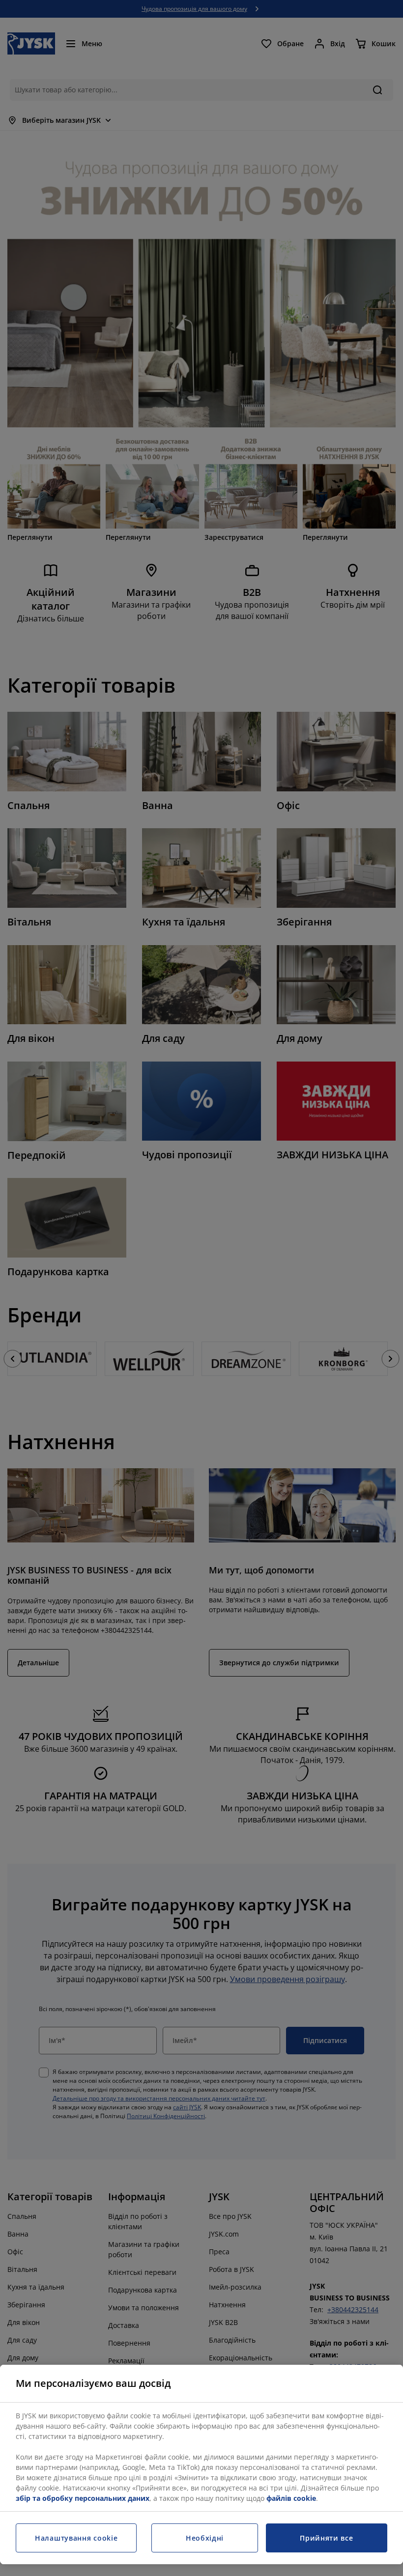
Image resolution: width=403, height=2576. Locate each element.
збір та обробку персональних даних (83, 2498)
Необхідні (205, 2538)
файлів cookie (291, 2498)
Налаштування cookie (76, 2538)
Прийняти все (326, 2538)
